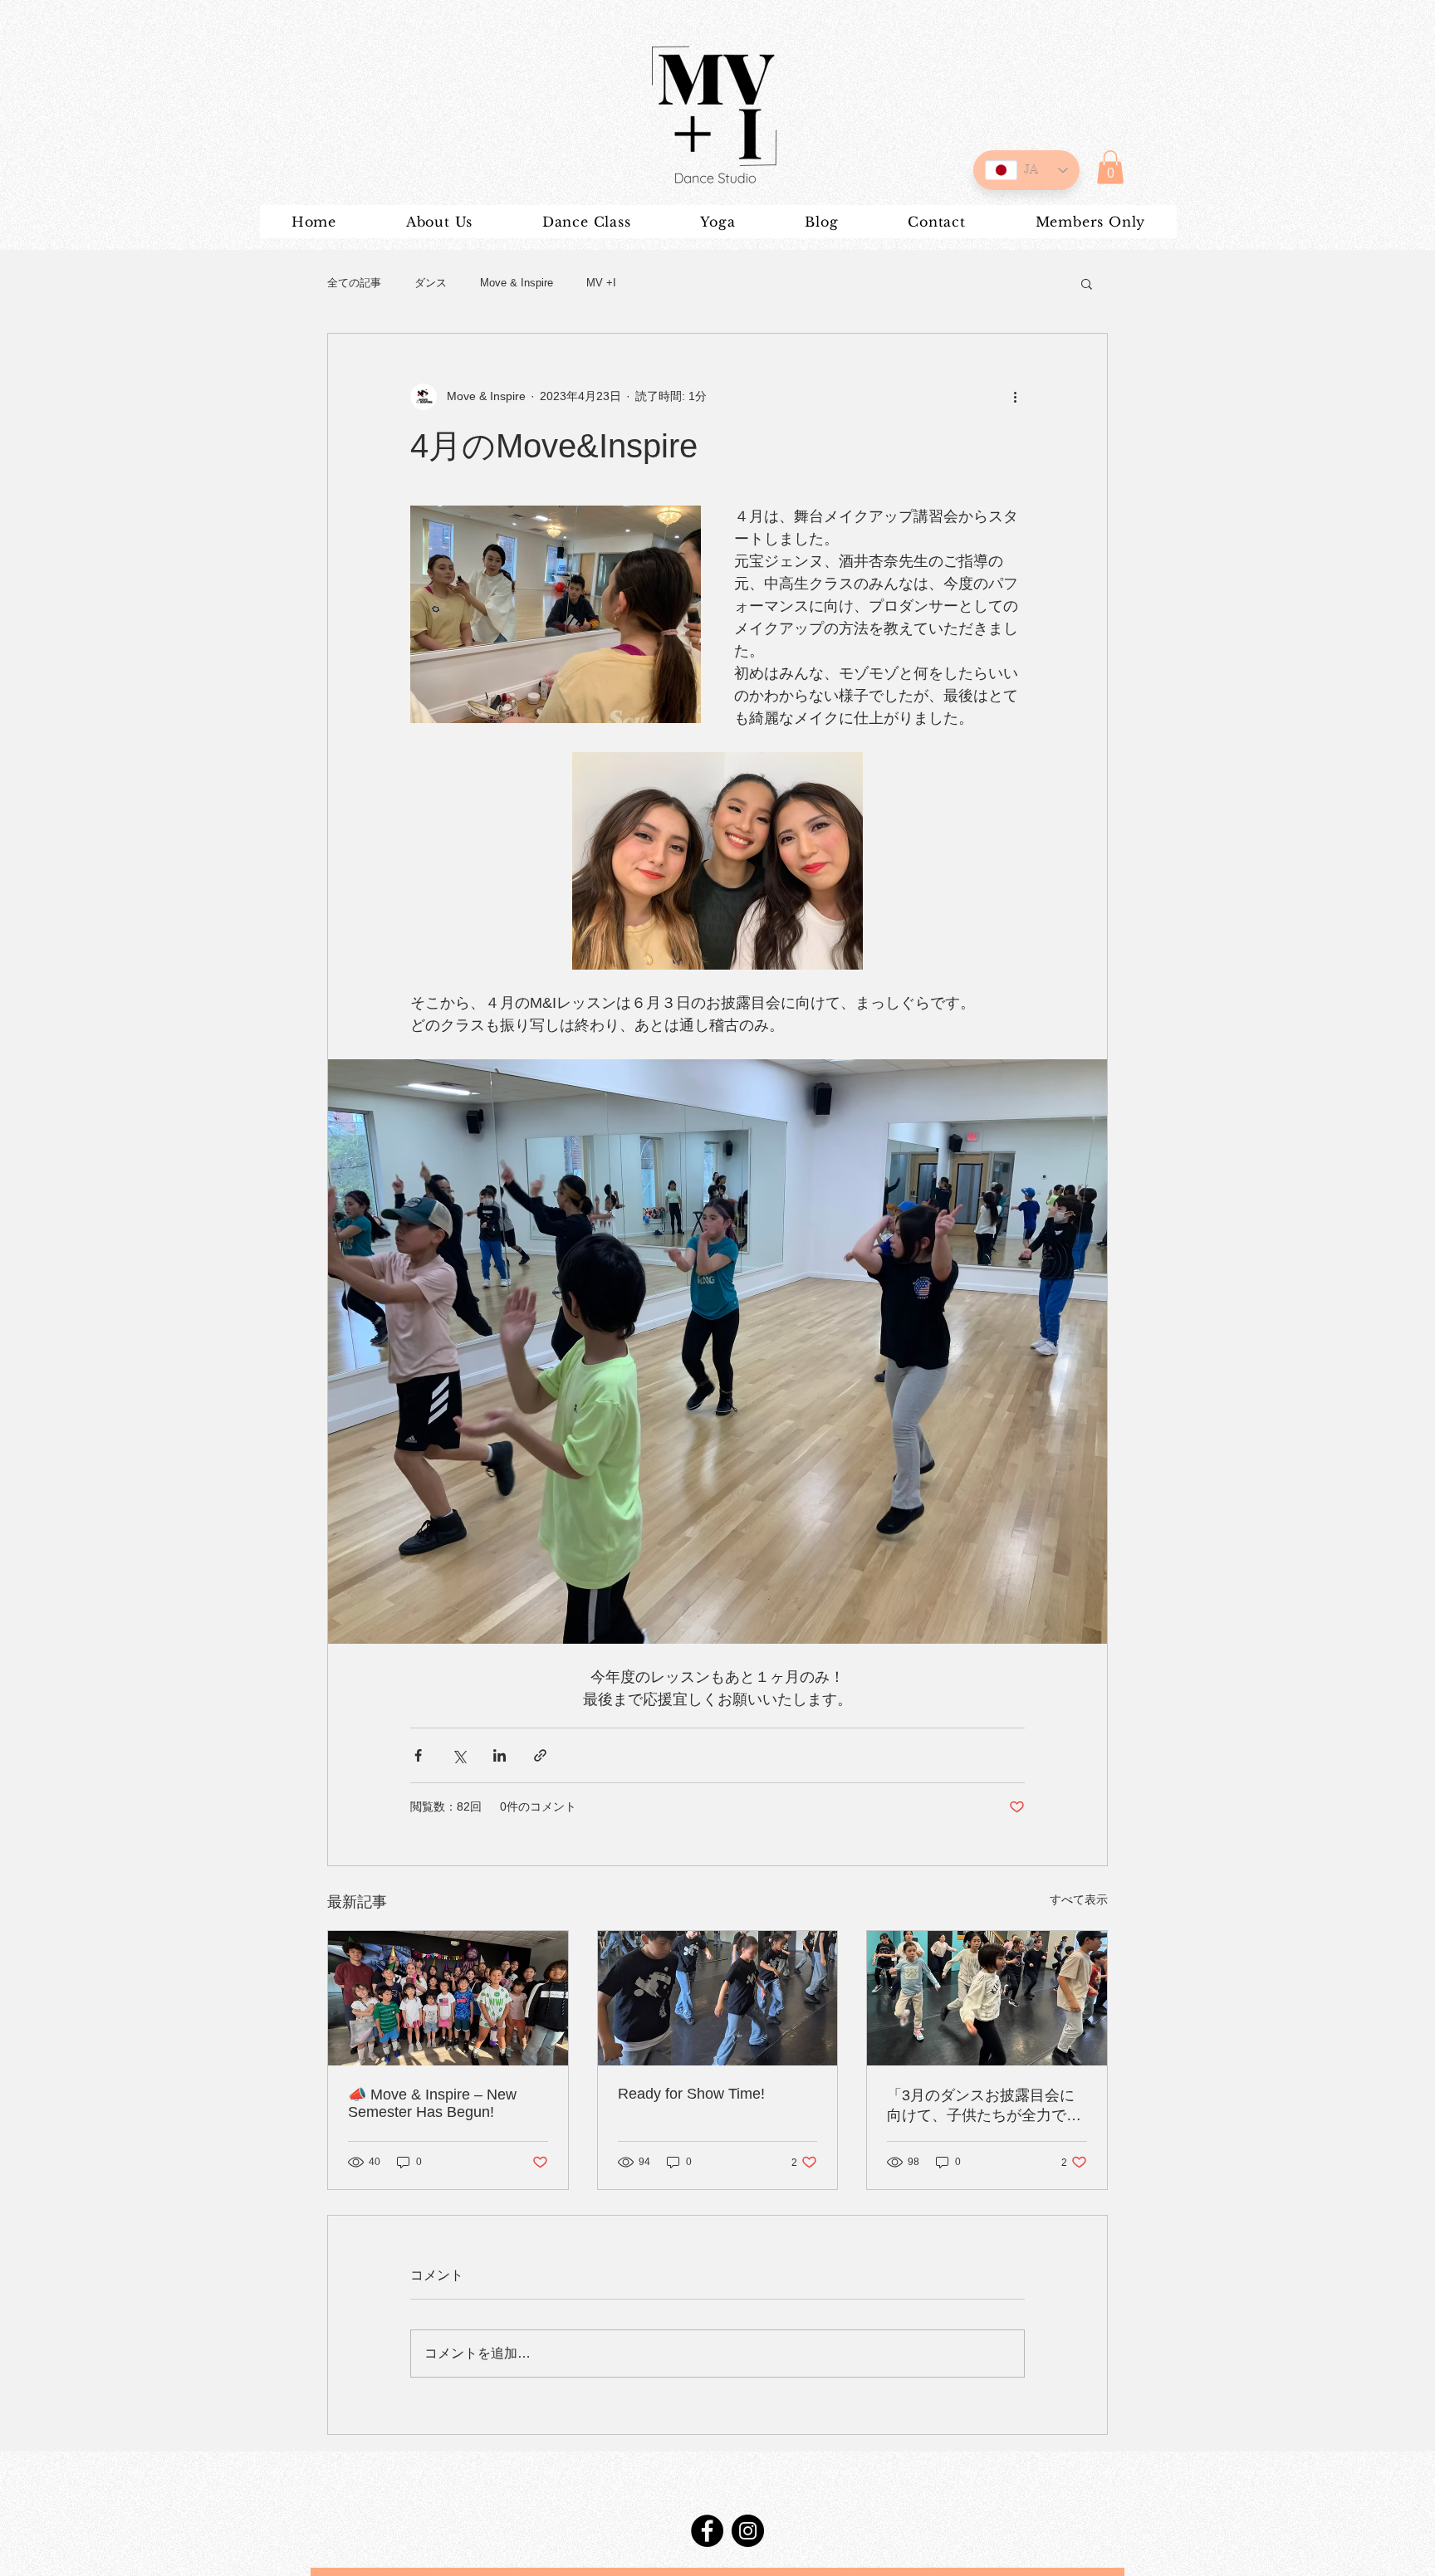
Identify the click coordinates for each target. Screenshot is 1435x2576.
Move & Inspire (517, 283)
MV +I (601, 283)
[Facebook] (707, 2531)
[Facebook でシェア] (418, 1755)
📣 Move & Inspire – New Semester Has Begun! (432, 2103)
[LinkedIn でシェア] (500, 1755)
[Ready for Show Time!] (718, 1998)
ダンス (431, 283)
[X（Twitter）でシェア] (459, 1755)
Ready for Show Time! (691, 2094)
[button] (1110, 167)
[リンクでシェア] (540, 1755)
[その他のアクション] (1015, 397)
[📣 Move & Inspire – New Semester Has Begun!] (448, 1998)
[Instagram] (748, 2531)
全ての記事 (354, 283)
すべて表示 (1079, 1899)
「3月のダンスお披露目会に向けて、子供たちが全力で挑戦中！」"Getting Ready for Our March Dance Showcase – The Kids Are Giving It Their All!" (984, 2106)
